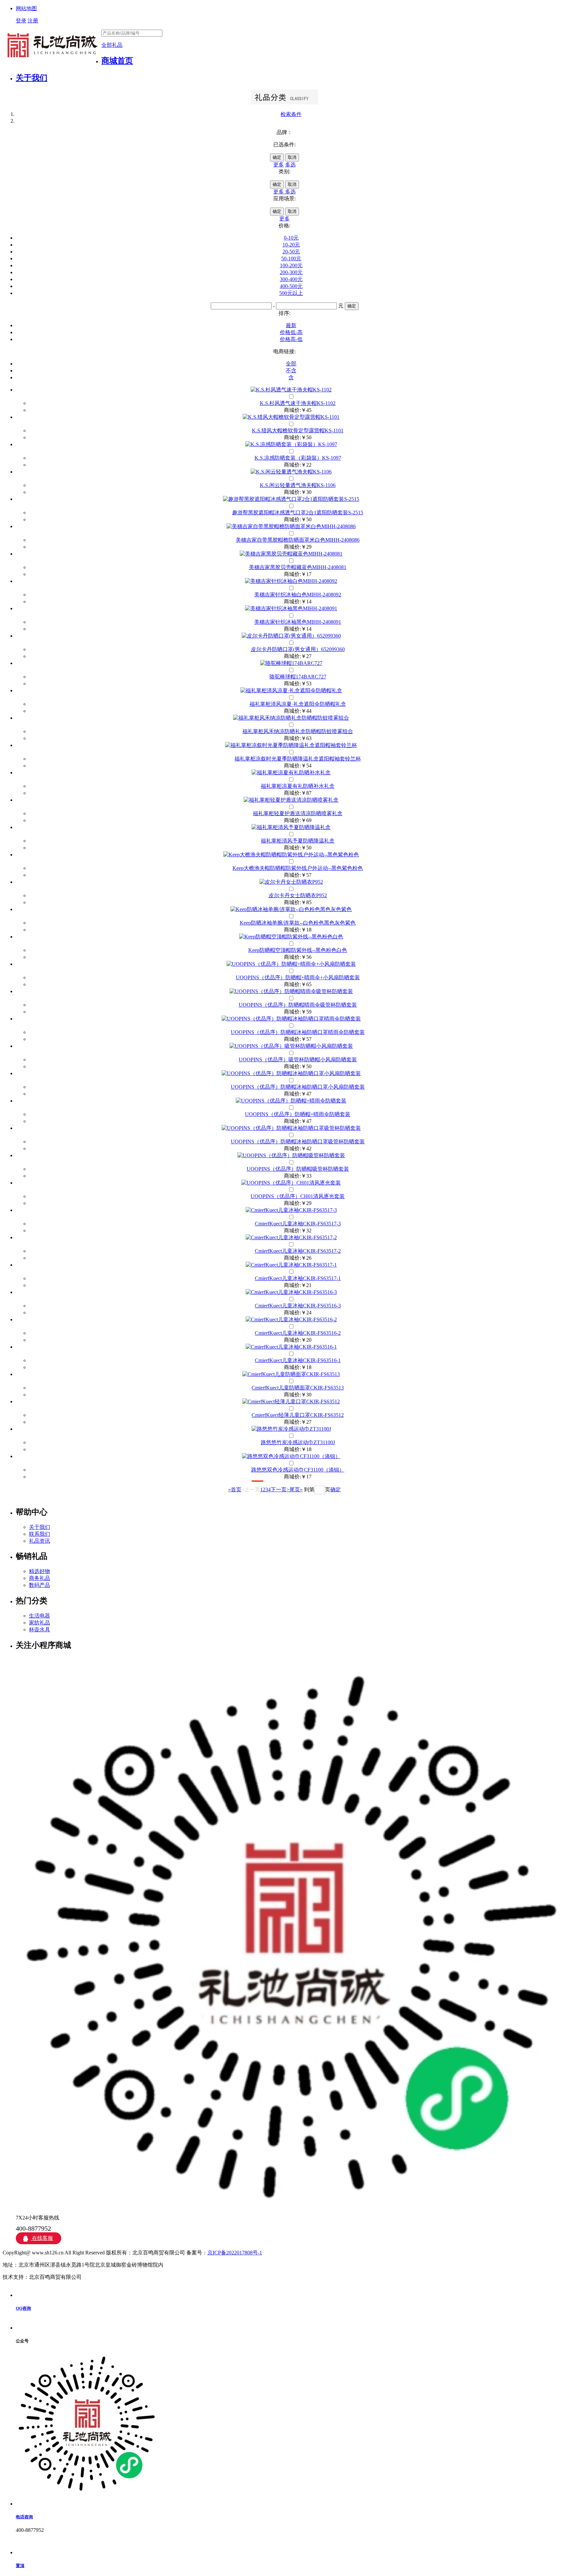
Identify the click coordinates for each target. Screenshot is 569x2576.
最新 (291, 325)
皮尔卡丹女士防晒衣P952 (298, 895)
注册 (33, 21)
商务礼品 (40, 1578)
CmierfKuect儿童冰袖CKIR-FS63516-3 (298, 1306)
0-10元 (291, 238)
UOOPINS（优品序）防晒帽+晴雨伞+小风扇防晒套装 (298, 977)
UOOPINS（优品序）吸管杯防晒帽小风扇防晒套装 (298, 1059)
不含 (291, 371)
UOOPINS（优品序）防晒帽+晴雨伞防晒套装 (298, 1114)
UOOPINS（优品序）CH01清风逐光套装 (298, 1196)
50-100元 (291, 258)
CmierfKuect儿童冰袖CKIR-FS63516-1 (298, 1360)
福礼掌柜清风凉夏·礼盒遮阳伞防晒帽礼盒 (298, 704)
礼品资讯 (40, 1541)
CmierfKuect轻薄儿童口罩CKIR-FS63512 (298, 1415)
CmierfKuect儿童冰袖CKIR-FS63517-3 (298, 1224)
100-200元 (291, 265)
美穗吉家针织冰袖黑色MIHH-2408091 (298, 622)
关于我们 (32, 78)
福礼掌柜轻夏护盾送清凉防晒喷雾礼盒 (298, 813)
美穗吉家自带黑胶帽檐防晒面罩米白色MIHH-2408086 (298, 540)
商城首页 (117, 61)
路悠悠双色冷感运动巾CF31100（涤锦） (298, 1470)
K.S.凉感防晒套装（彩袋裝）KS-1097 (298, 458)
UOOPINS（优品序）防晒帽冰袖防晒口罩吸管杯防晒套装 (298, 1142)
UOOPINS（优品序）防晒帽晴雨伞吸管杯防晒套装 (298, 1005)
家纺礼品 (40, 1623)
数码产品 (40, 1585)
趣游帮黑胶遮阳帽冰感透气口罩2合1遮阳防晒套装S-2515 (298, 513)
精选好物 (40, 1571)
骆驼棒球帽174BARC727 (298, 677)
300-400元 (291, 279)
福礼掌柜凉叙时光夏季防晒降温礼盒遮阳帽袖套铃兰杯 (298, 759)
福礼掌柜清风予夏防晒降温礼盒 (298, 841)
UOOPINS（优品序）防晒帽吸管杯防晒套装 (298, 1169)
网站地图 (26, 8)
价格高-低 (291, 339)
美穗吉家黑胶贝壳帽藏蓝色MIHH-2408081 (298, 567)
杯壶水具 (40, 1630)
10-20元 (291, 245)
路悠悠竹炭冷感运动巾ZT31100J (298, 1442)
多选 (290, 165)
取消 (292, 157)
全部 (291, 364)
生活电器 (40, 1616)
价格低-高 (291, 332)
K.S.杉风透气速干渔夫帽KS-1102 (298, 403)
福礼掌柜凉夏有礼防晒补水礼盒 (298, 786)
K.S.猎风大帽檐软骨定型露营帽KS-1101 (298, 430)
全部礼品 (112, 45)
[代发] (291, 499)
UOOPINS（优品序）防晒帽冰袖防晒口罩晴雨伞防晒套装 (298, 1032)
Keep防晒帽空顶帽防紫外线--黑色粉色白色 (298, 950)
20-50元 (291, 252)
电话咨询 (24, 2517)
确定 (277, 157)
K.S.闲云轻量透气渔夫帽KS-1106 (298, 485)
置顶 (20, 2566)
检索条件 (291, 114)
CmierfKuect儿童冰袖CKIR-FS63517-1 (298, 1278)
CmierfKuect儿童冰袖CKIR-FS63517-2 (298, 1251)
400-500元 (291, 286)
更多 (279, 165)
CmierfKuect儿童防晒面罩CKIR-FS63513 (298, 1388)
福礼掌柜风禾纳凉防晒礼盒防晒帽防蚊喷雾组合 (298, 731)
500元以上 (291, 293)
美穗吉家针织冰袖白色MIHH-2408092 (298, 595)
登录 (21, 21)
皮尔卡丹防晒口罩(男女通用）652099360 (298, 649)
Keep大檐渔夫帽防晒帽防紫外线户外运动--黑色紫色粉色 (298, 868)
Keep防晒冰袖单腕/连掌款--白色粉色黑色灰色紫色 (298, 923)
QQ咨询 (23, 2308)
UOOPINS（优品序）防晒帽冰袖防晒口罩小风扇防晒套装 (298, 1087)
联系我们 (40, 1534)
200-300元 (291, 272)
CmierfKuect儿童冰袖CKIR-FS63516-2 (298, 1333)
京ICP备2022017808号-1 (235, 2253)
